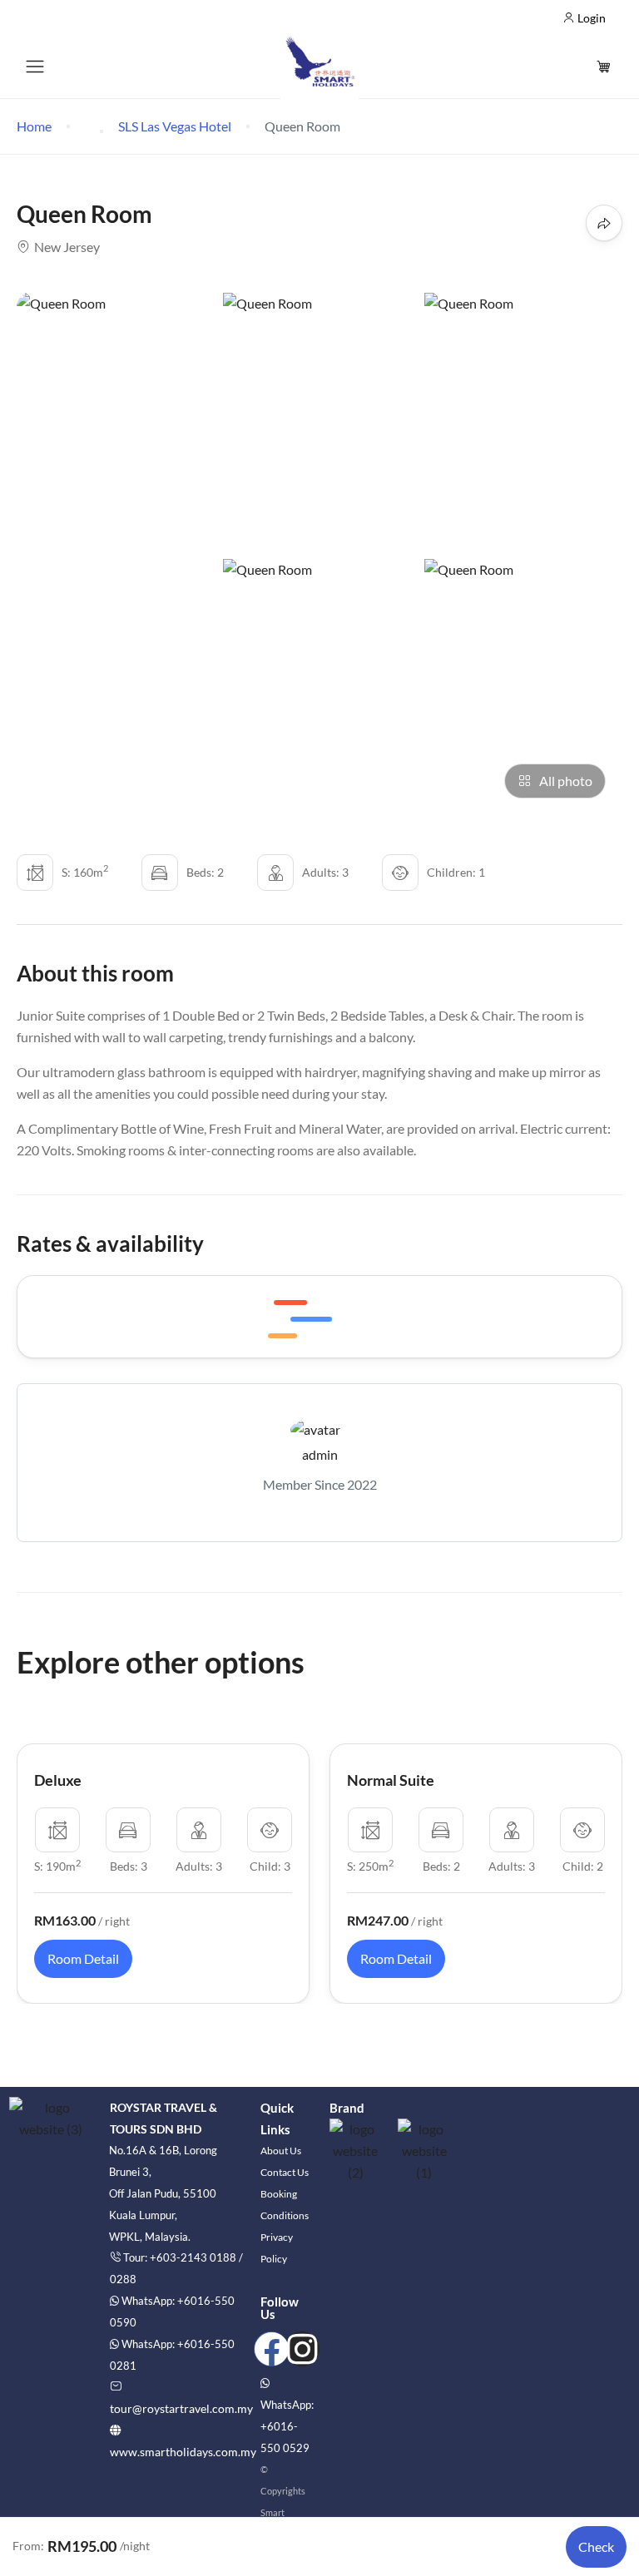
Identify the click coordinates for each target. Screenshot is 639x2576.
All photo (566, 781)
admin (320, 1454)
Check (596, 2546)
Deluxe (58, 1780)
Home (34, 126)
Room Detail (83, 1958)
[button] (605, 67)
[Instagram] (302, 2349)
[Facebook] (271, 2349)
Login (590, 18)
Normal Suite (391, 1780)
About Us (281, 2151)
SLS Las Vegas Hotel (175, 126)
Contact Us (285, 2172)
